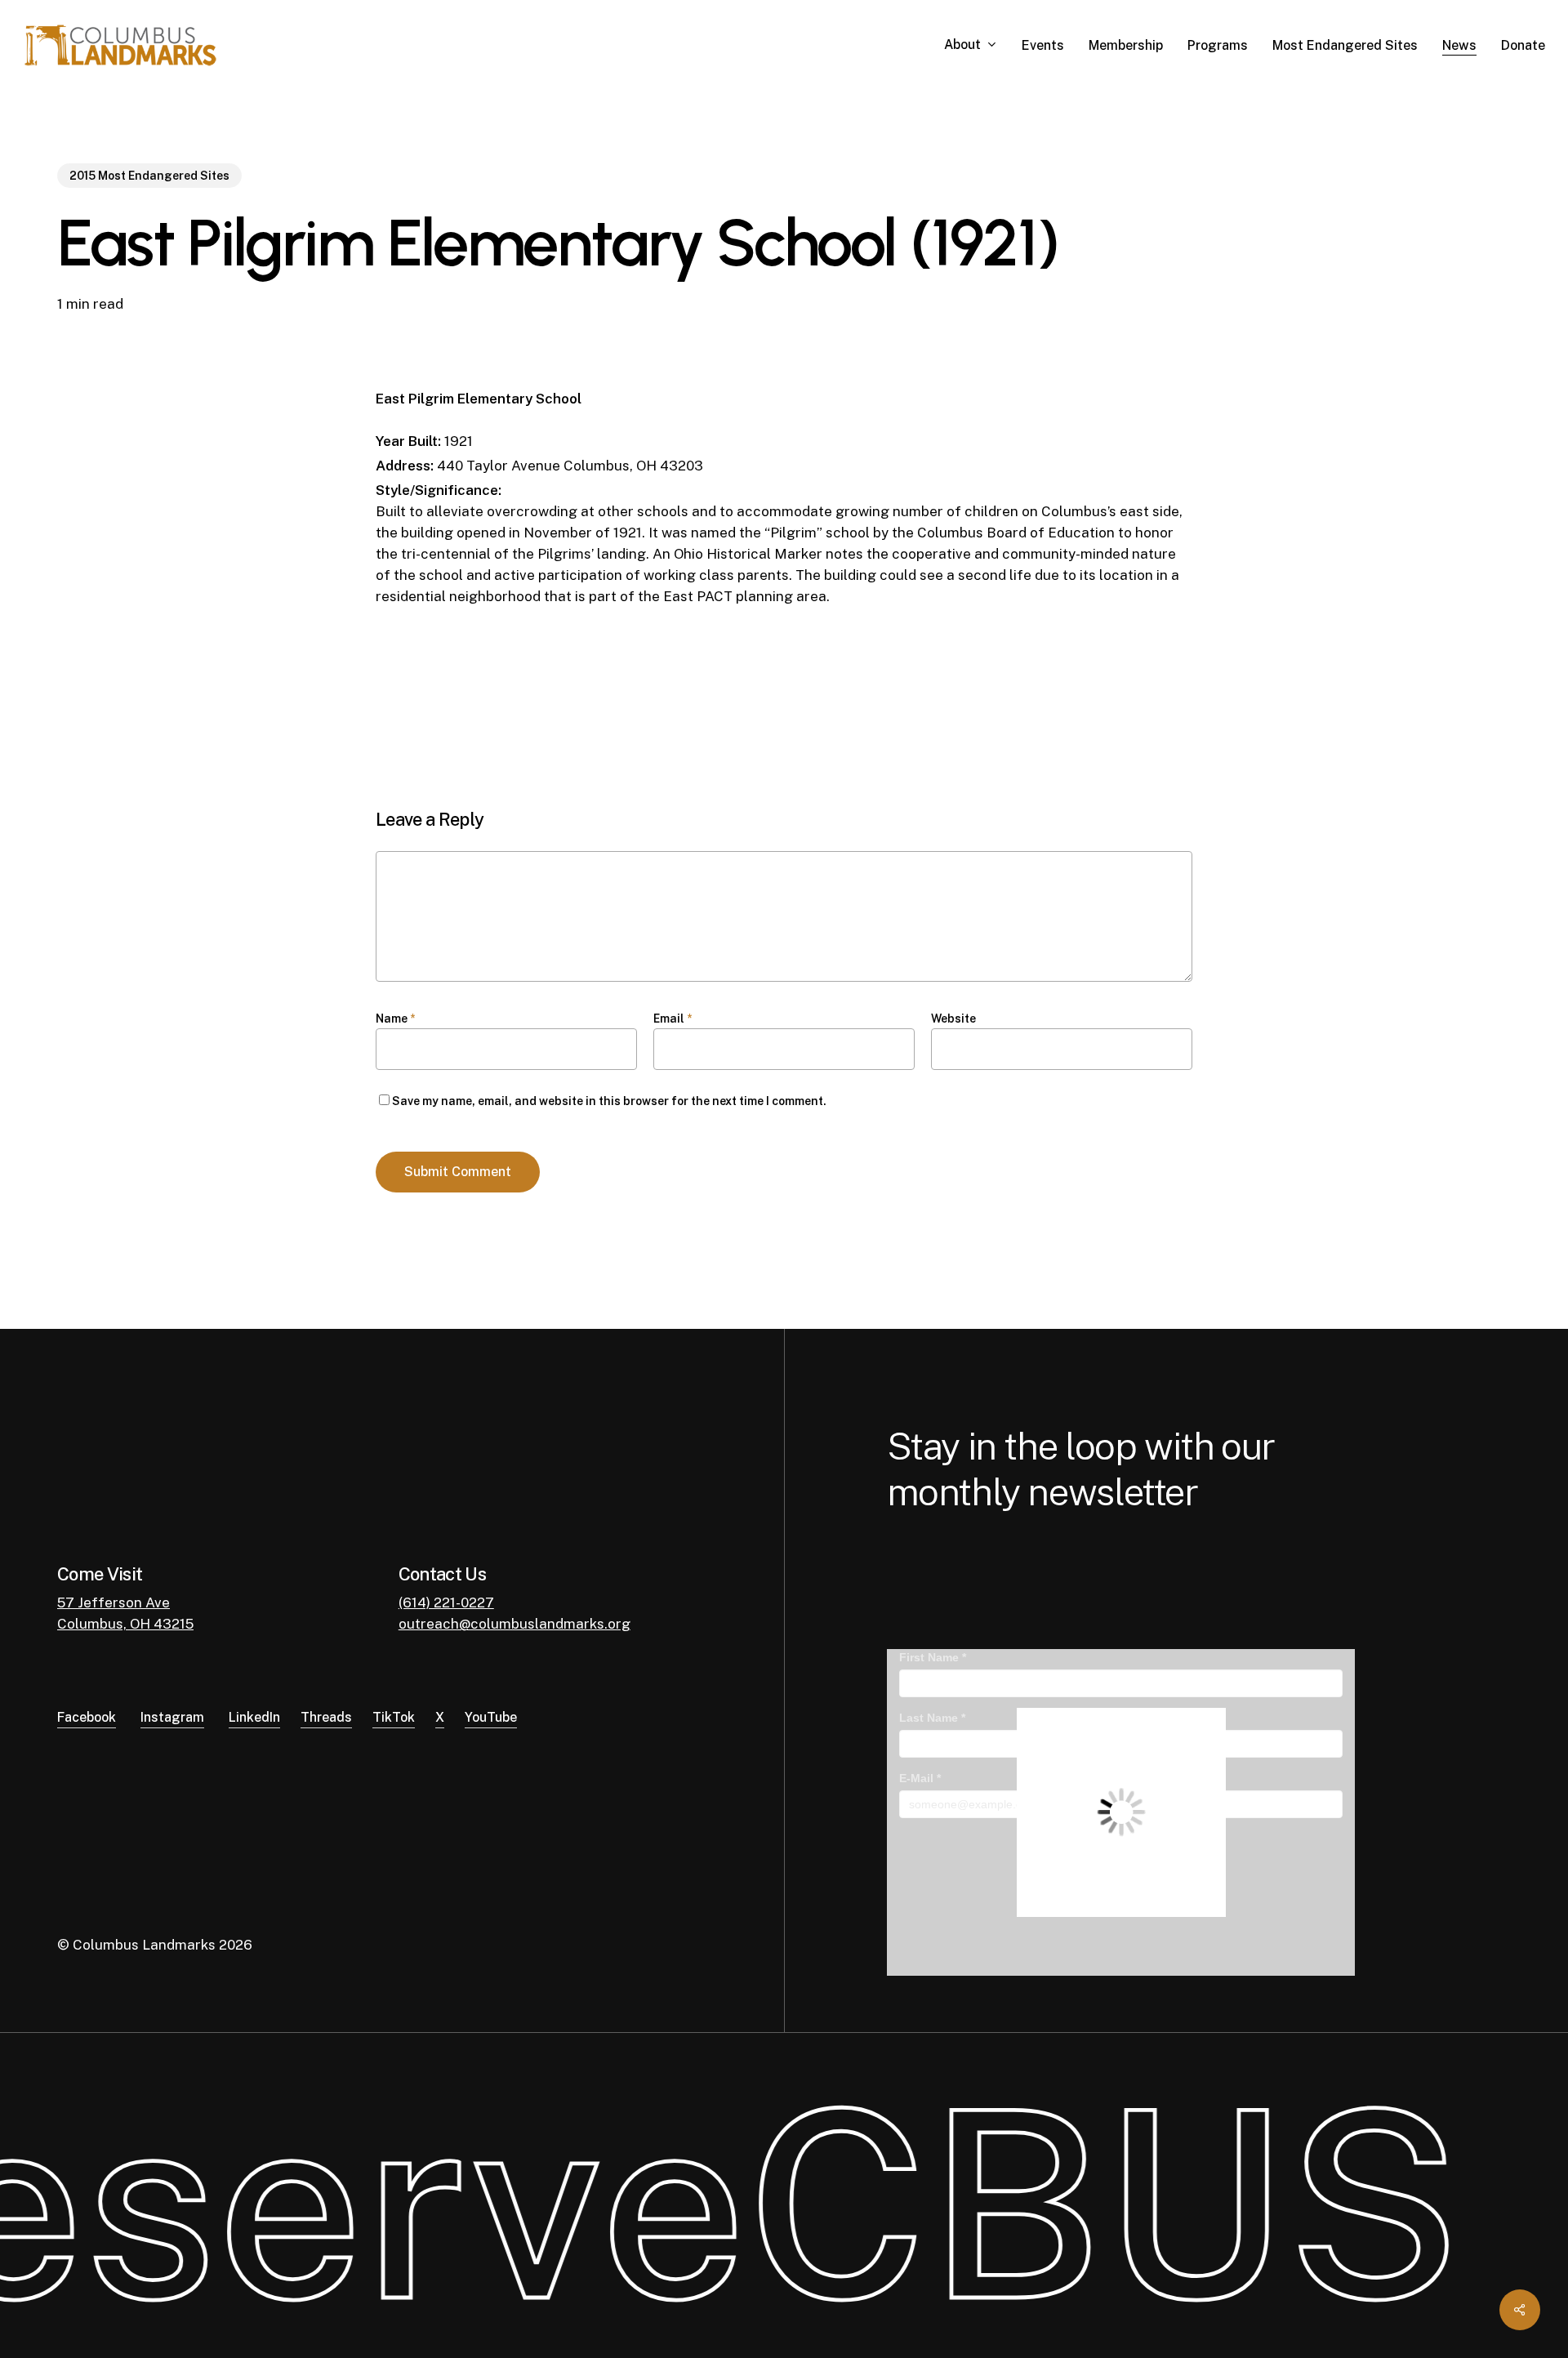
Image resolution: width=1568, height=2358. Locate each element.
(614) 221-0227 (446, 1602)
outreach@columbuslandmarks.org (514, 1624)
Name (395, 1019)
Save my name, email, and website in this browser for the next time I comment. (609, 1101)
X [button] (440, 1717)
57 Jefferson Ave (114, 1602)
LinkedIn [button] (254, 1717)
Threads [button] (326, 1717)
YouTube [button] (491, 1717)
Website (953, 1019)
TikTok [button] (394, 1717)
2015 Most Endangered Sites (149, 176)
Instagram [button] (172, 1717)
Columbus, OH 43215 (125, 1624)
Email (673, 1019)
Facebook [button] (87, 1717)
